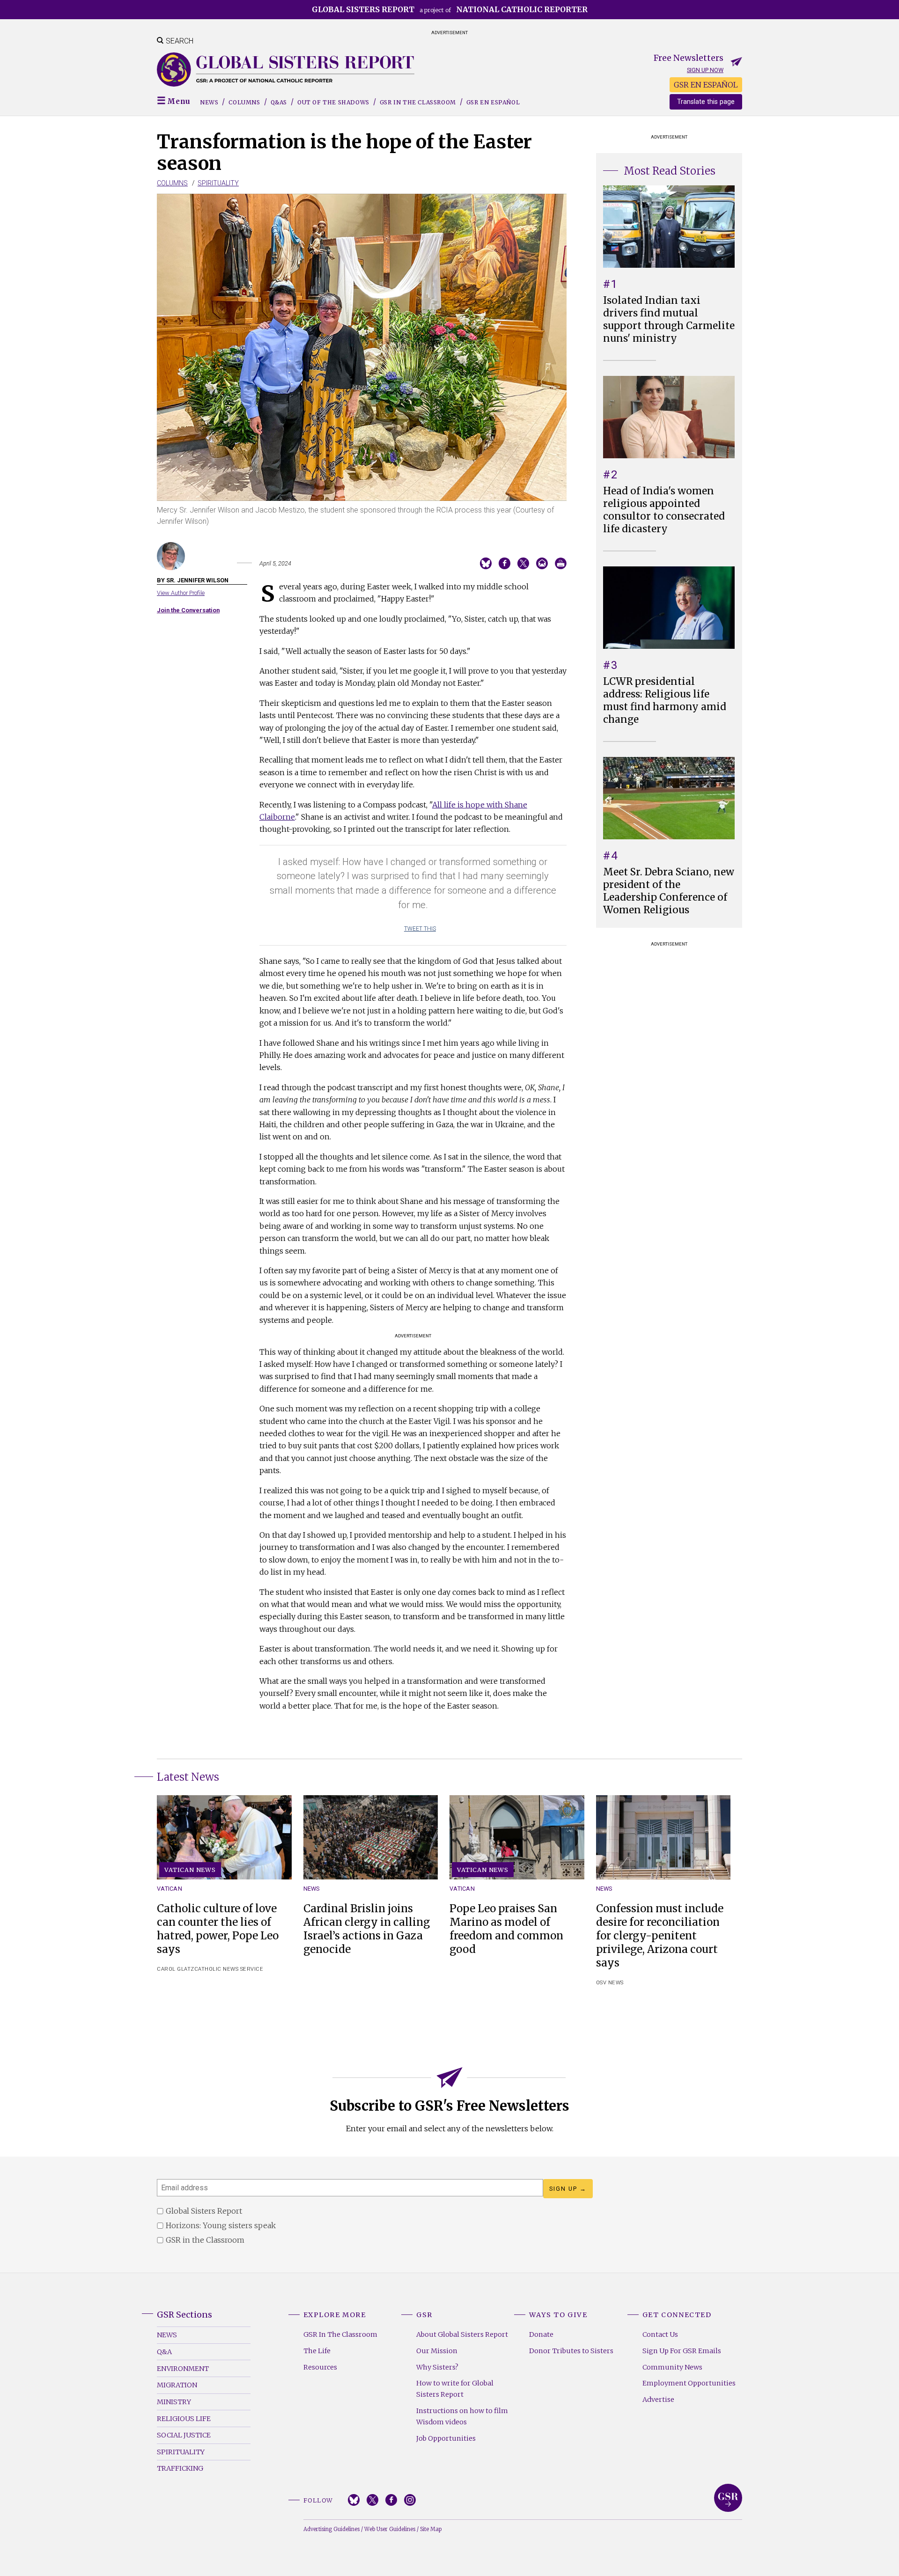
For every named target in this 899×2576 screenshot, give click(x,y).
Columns (244, 102)
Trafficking (180, 2468)
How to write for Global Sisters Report (455, 2389)
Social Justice (184, 2435)
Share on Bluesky (486, 563)
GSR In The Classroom (340, 2334)
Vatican (169, 1889)
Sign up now (705, 70)
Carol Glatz (176, 1969)
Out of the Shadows (333, 102)
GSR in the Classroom (418, 102)
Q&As (279, 102)
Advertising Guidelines (332, 2529)
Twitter (372, 2500)
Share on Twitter (523, 563)
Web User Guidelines (390, 2529)
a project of (450, 9)
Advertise (658, 2400)
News (209, 102)
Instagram (410, 2500)
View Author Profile (181, 593)
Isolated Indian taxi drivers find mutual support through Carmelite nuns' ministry (669, 319)
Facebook (391, 2500)
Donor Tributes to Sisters (571, 2351)
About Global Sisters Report (462, 2334)
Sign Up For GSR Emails (682, 2351)
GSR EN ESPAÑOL (706, 85)
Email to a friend (542, 563)
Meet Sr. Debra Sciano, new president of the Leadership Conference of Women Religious (669, 891)
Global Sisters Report (728, 2498)
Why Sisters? (437, 2367)
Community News (672, 2367)
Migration (177, 2385)
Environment (183, 2369)
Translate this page (706, 102)
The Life (317, 2351)
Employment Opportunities (689, 2383)
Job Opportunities (446, 2438)
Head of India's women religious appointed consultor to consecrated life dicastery (664, 510)
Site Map (431, 2529)
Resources (320, 2367)
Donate (541, 2334)
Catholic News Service (229, 1969)
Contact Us (660, 2334)
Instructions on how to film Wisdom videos (462, 2416)
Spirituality (218, 183)
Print (561, 563)
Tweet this (420, 929)
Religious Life (184, 2419)
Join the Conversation (188, 610)
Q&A (164, 2352)
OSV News (610, 1983)
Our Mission (437, 2351)
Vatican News (190, 1870)
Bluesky (354, 2500)
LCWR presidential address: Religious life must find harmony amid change (665, 701)
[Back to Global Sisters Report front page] (286, 70)
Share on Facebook (505, 563)
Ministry (174, 2402)
